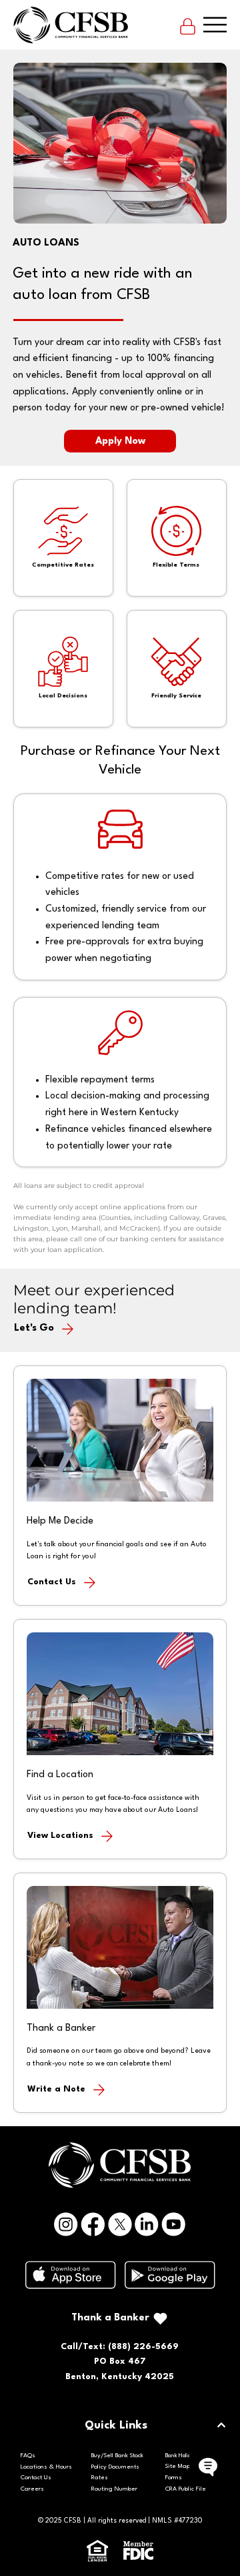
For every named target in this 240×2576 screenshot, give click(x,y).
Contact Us (36, 2478)
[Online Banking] (188, 25)
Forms (174, 2478)
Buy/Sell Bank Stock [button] (117, 2456)
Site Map (178, 2466)
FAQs (28, 2456)
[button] (119, 2089)
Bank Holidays (183, 2456)
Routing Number (114, 2489)
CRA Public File (186, 2489)
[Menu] (215, 25)
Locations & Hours (46, 2467)
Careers (32, 2489)
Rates (100, 2478)
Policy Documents (115, 2467)
